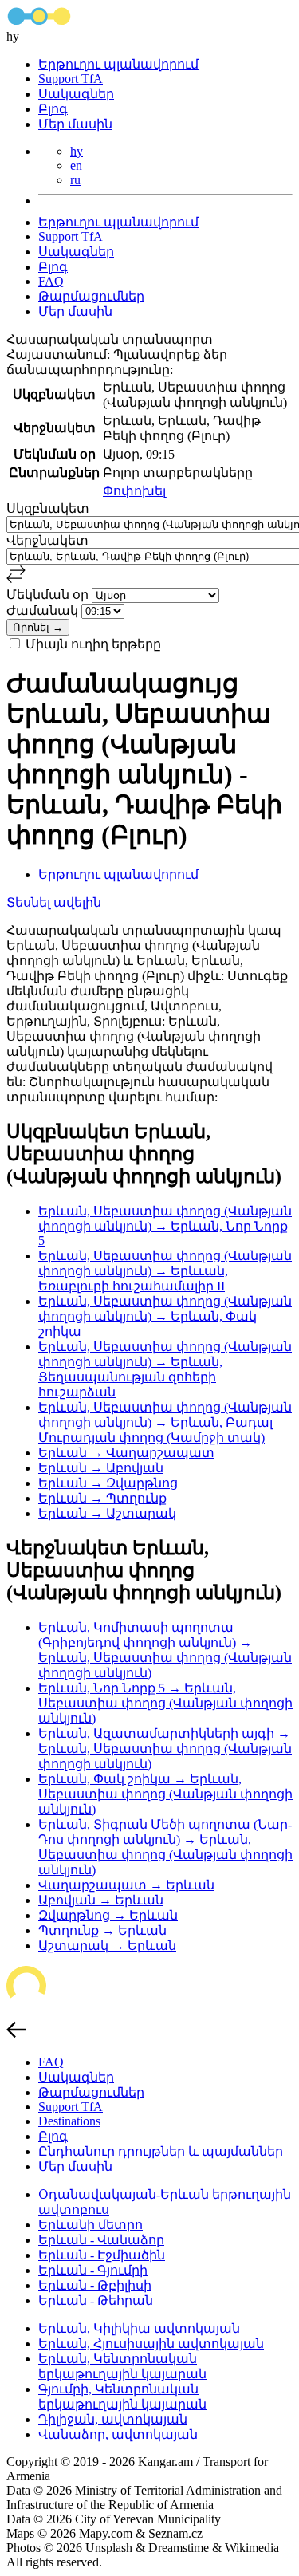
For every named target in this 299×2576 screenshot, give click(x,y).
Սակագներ (76, 94)
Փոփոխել (134, 491)
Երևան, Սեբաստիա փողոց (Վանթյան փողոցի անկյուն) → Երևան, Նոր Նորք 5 (165, 1226)
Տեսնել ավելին (54, 902)
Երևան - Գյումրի (93, 2270)
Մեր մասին (75, 124)
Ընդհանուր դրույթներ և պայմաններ (161, 2151)
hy (77, 151)
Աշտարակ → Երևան (107, 1946)
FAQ (51, 281)
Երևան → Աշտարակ (107, 1513)
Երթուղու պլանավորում (118, 64)
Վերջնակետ (47, 540)
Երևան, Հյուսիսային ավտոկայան (151, 2344)
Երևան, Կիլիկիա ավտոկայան (139, 2328)
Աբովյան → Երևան (101, 1900)
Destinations (69, 2121)
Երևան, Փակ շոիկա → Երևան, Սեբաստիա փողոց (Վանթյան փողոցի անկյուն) (165, 1794)
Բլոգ (53, 109)
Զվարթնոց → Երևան (108, 1915)
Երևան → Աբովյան (101, 1468)
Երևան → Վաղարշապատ (126, 1453)
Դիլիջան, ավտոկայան (113, 2419)
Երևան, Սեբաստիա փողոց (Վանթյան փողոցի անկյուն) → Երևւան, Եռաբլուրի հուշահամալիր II (165, 1271)
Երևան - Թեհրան (96, 2300)
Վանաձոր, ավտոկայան (118, 2434)
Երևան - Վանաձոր (101, 2240)
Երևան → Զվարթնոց (108, 1483)
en (76, 165)
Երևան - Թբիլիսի (95, 2285)
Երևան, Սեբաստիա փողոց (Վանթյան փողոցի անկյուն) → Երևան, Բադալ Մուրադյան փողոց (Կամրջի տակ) (165, 1422)
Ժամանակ (44, 611)
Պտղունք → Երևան (102, 1930)
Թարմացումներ (91, 296)
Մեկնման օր (49, 595)
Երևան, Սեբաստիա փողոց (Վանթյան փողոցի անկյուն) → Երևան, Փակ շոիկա (165, 1316)
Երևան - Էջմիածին (102, 2255)
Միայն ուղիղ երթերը (93, 644)
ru (75, 180)
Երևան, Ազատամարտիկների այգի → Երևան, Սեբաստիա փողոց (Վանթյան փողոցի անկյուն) (165, 1749)
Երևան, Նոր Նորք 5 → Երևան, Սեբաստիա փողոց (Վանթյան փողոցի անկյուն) (165, 1703)
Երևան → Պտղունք (102, 1498)
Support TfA (71, 79)
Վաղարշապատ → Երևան (126, 1885)
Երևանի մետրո (90, 2225)
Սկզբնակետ (48, 508)
